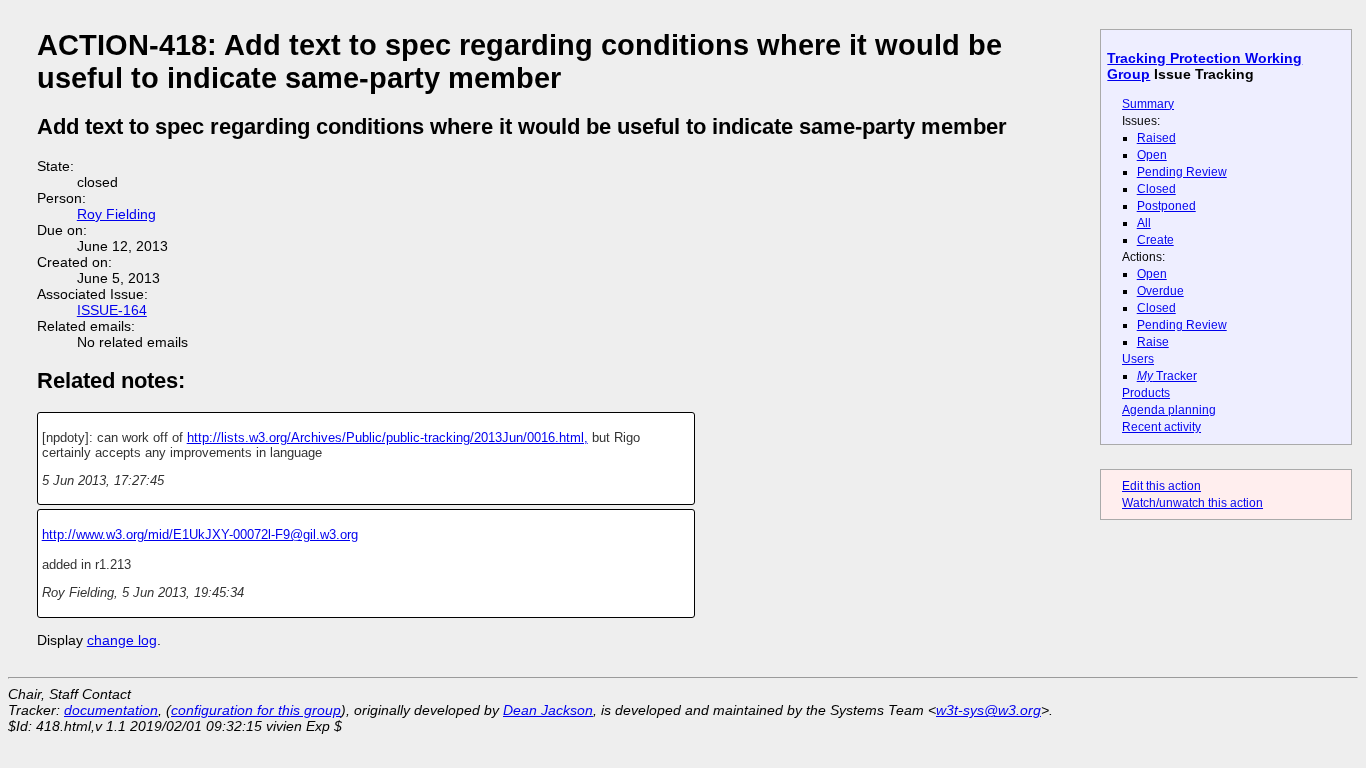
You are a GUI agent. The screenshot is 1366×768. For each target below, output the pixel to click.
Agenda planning (1169, 410)
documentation (111, 710)
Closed (1156, 189)
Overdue (1160, 291)
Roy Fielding (116, 214)
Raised (1156, 138)
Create (1155, 240)
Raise (1153, 342)
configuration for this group (256, 710)
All (1144, 223)
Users (1138, 359)
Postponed (1166, 206)
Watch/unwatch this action (1192, 503)
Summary (1148, 104)
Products (1146, 393)
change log (122, 640)
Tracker (1167, 376)
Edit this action (1161, 486)
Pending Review (1182, 172)
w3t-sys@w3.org (988, 710)
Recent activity (1161, 427)
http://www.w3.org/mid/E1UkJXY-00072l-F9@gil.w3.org (200, 534)
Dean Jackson (548, 710)
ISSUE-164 (112, 310)
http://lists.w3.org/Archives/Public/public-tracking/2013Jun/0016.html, (387, 437)
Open (1152, 155)
